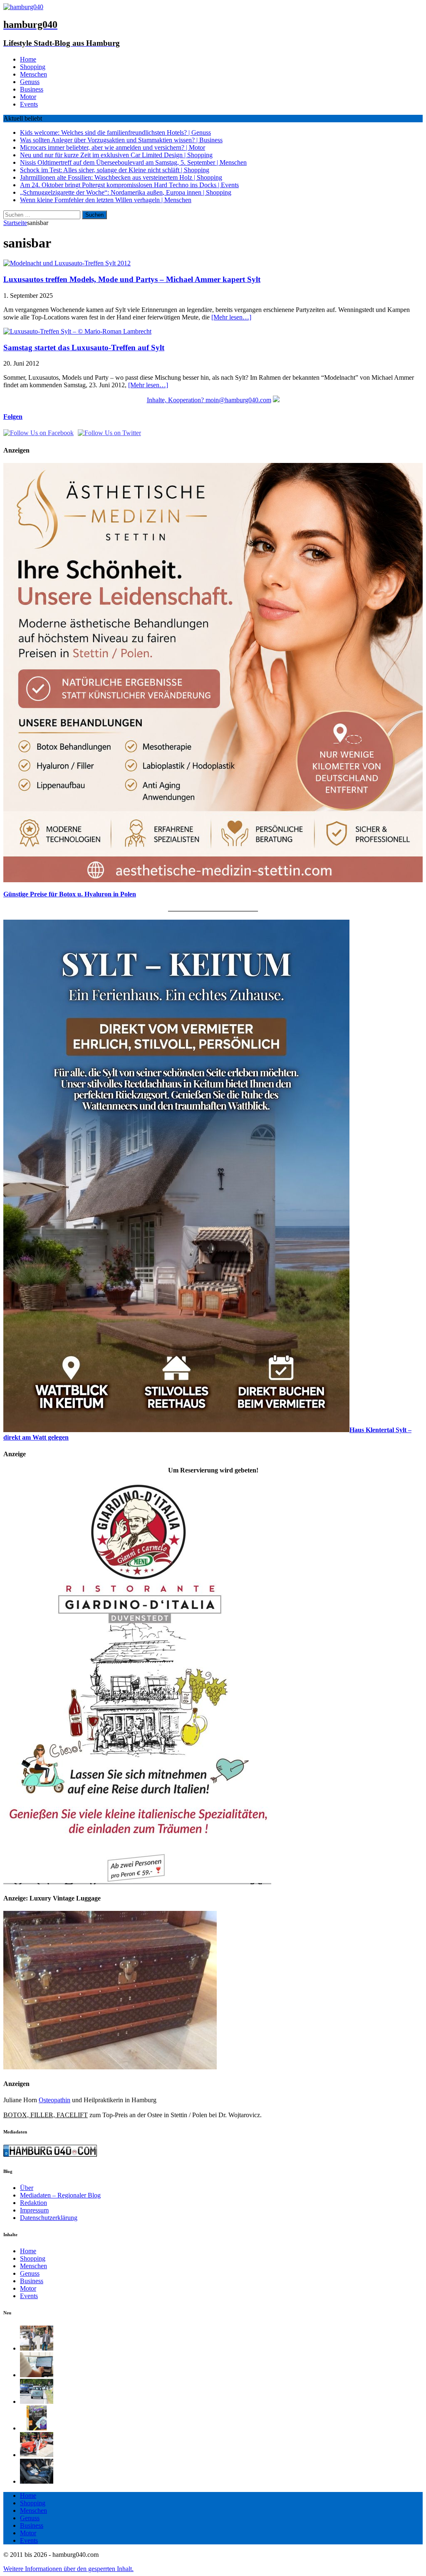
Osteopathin (54, 2100)
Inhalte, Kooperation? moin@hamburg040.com (209, 400)
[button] (68, 2569)
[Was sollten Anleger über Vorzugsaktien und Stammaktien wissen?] (37, 2375)
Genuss (30, 82)
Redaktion (33, 2203)
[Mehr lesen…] (231, 317)
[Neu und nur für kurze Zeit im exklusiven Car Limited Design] (37, 2428)
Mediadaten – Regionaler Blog (60, 2195)
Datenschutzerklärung (49, 2218)
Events (29, 104)
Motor (28, 97)
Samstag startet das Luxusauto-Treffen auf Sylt (84, 348)
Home (28, 59)
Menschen (33, 74)
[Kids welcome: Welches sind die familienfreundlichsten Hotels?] (37, 2348)
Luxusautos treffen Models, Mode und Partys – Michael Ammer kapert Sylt (132, 279)
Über (27, 2188)
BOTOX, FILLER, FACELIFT (46, 2115)
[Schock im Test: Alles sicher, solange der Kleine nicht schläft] (37, 2481)
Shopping (33, 67)
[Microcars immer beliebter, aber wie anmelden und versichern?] (37, 2402)
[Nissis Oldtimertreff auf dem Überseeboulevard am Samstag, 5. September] (37, 2455)
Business (32, 89)
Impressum (34, 2210)
